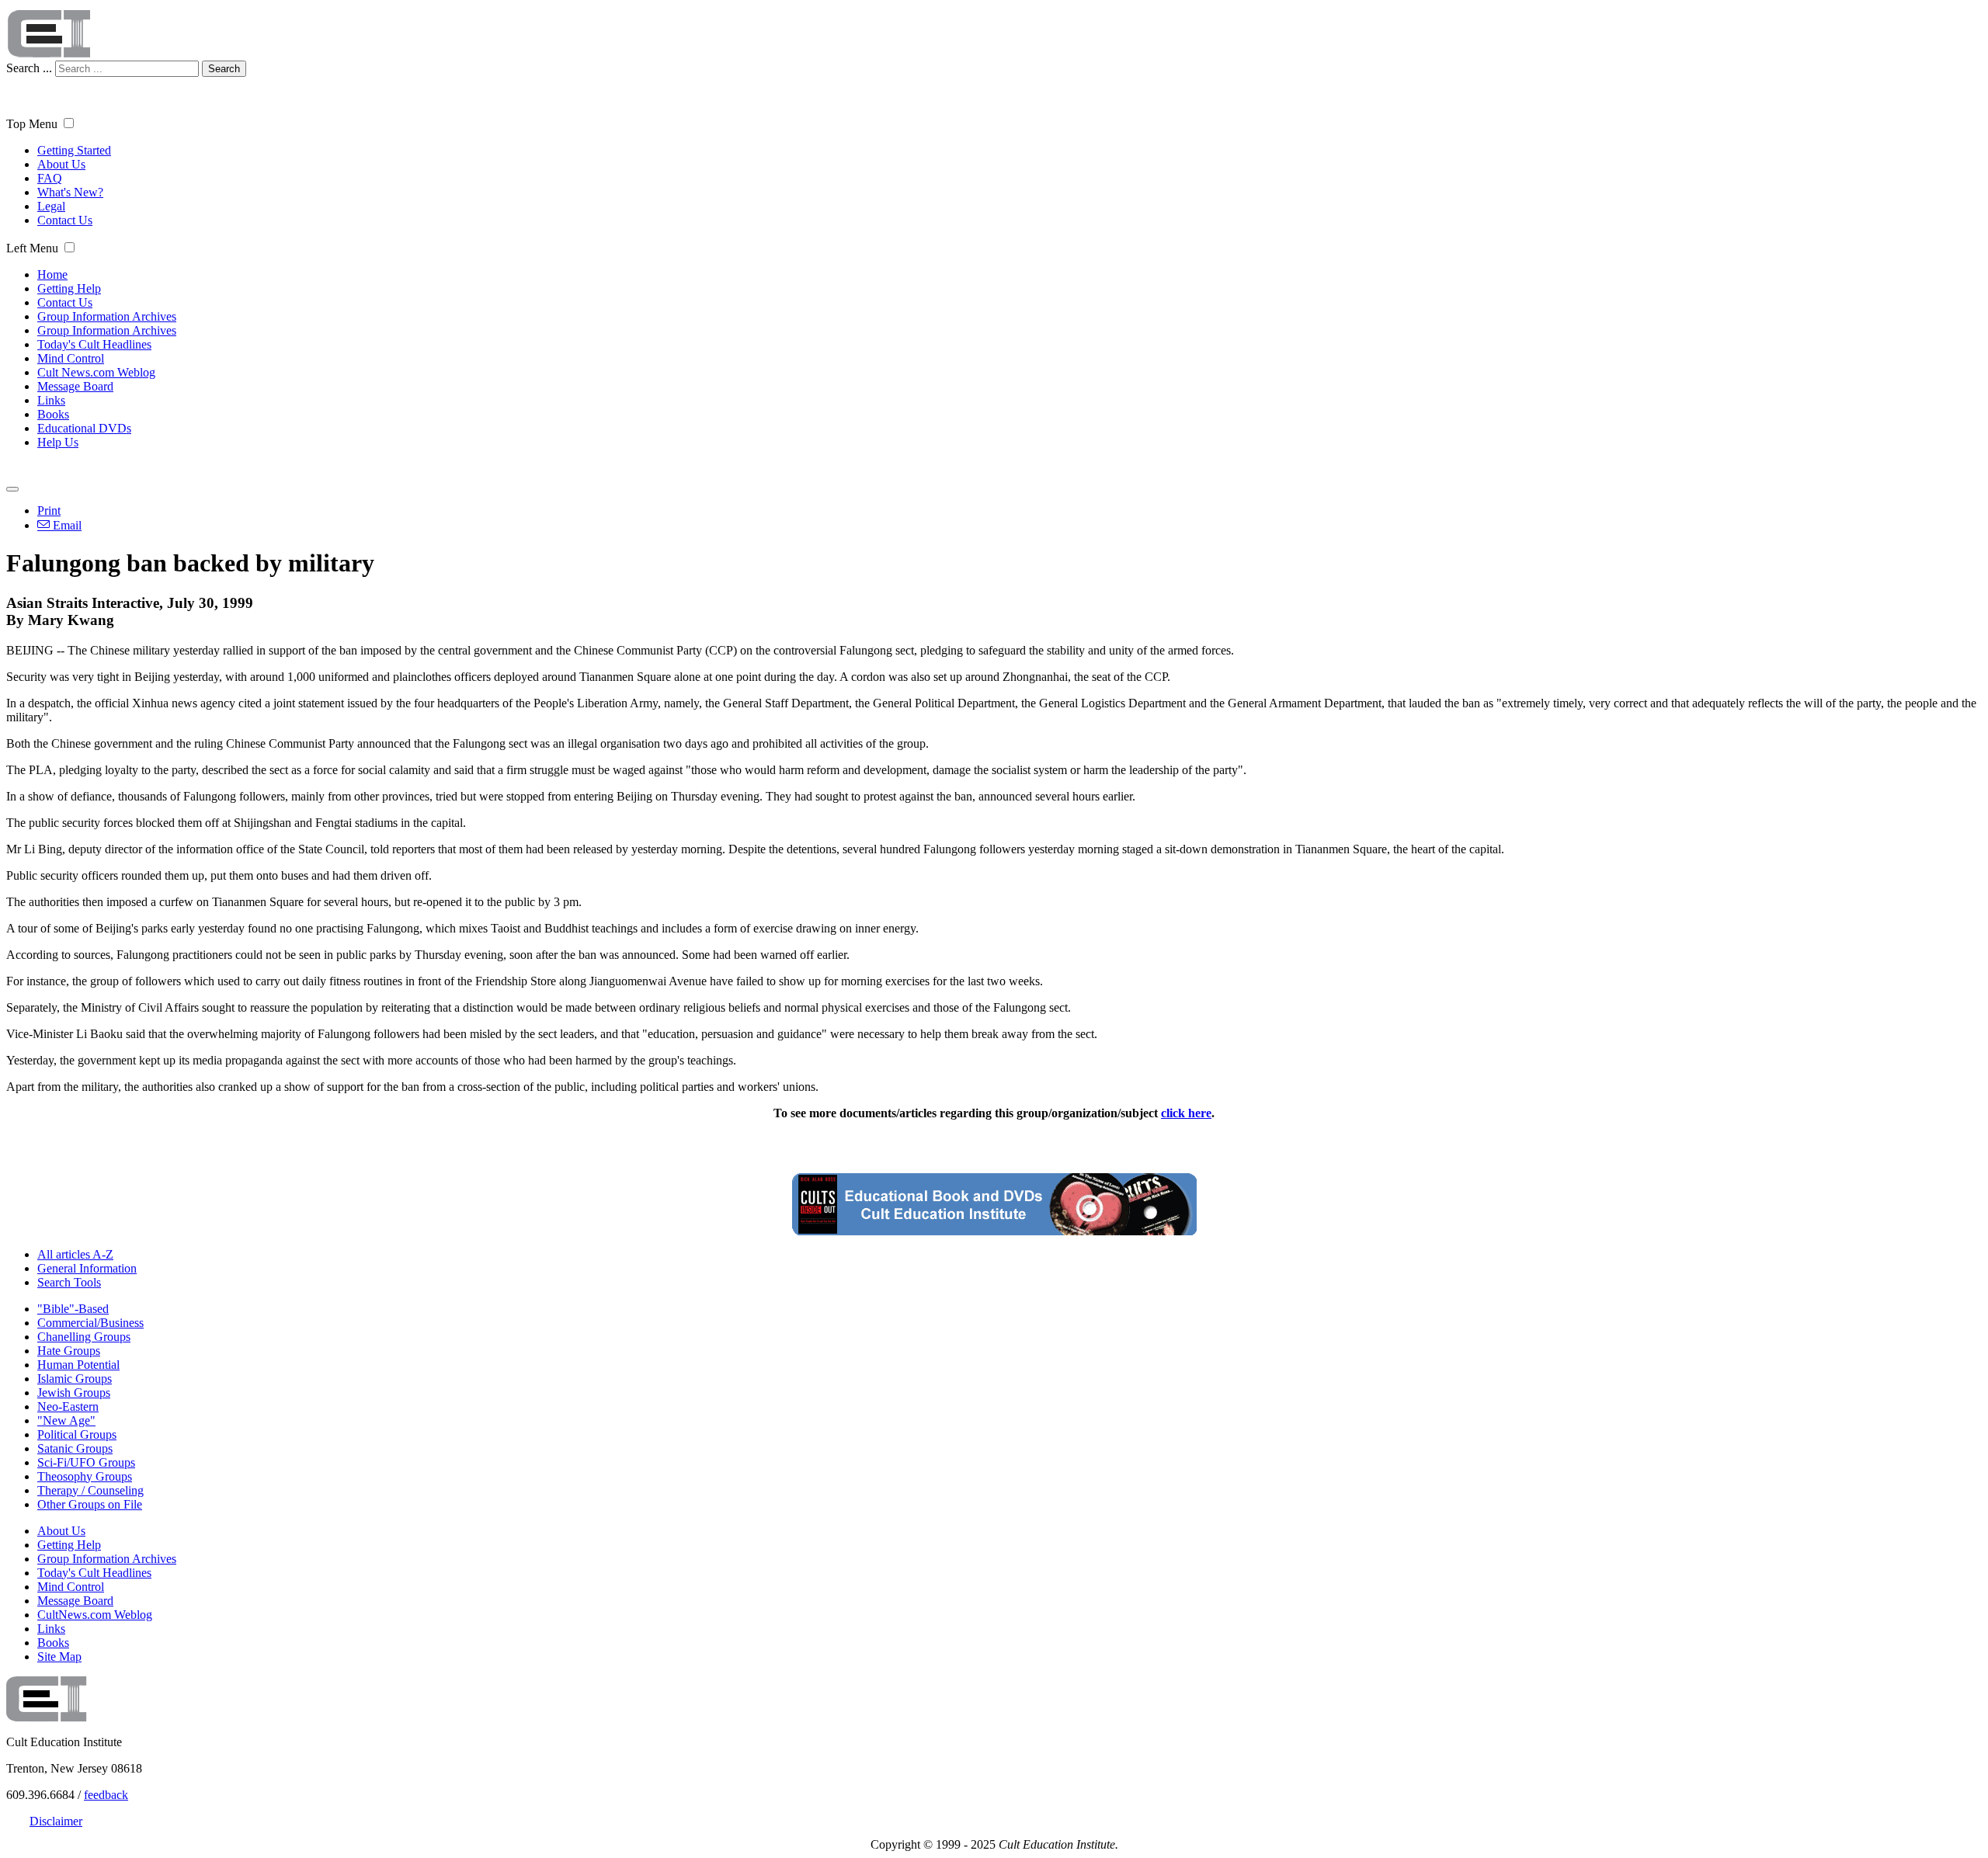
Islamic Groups (75, 1379)
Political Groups (77, 1434)
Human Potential (78, 1365)
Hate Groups (69, 1351)
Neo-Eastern (68, 1407)
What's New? (70, 192)
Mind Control (71, 358)
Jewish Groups (74, 1393)
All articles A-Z (75, 1254)
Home (52, 274)
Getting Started (74, 150)
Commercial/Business (90, 1323)
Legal (51, 206)
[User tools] (12, 489)
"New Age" (66, 1420)
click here (1186, 1113)
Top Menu (32, 124)
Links (51, 400)
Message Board (75, 386)
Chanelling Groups (84, 1337)
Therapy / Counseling (90, 1490)
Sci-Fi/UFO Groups (86, 1462)
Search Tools (69, 1282)
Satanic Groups (75, 1448)
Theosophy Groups (85, 1476)
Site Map (59, 1657)
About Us (61, 164)
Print (49, 511)
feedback (106, 1795)
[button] (69, 123)
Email (66, 525)
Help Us (58, 442)
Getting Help (69, 288)
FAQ (50, 178)
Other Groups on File (90, 1504)
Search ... (29, 68)
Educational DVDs (84, 428)
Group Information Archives (107, 316)
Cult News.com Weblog (96, 372)
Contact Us (65, 220)
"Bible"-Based (73, 1309)
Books (53, 414)
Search (224, 69)
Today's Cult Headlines (94, 344)
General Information (87, 1268)
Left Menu (32, 248)
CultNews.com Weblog (95, 1615)
